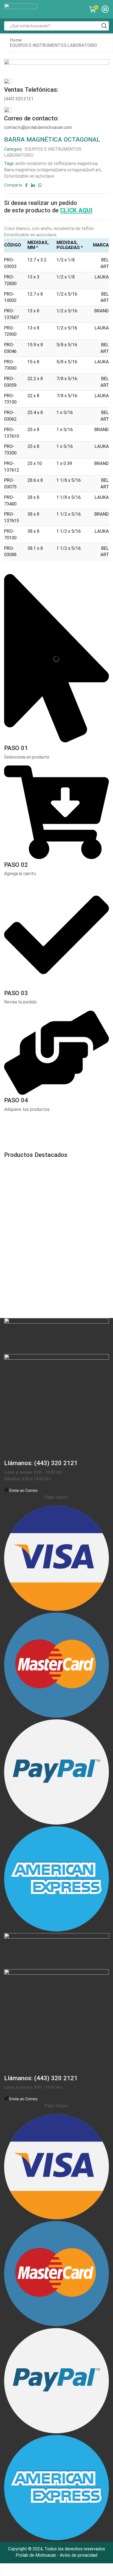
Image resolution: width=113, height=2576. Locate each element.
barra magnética (82, 163)
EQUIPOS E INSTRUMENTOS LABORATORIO (53, 45)
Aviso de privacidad (79, 2555)
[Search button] (104, 26)
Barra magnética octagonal (30, 170)
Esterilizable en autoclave (29, 176)
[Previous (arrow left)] (1, 2574)
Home (16, 40)
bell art (94, 170)
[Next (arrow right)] (3, 2574)
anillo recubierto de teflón (40, 163)
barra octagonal (71, 170)
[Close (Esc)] (1, 2568)
